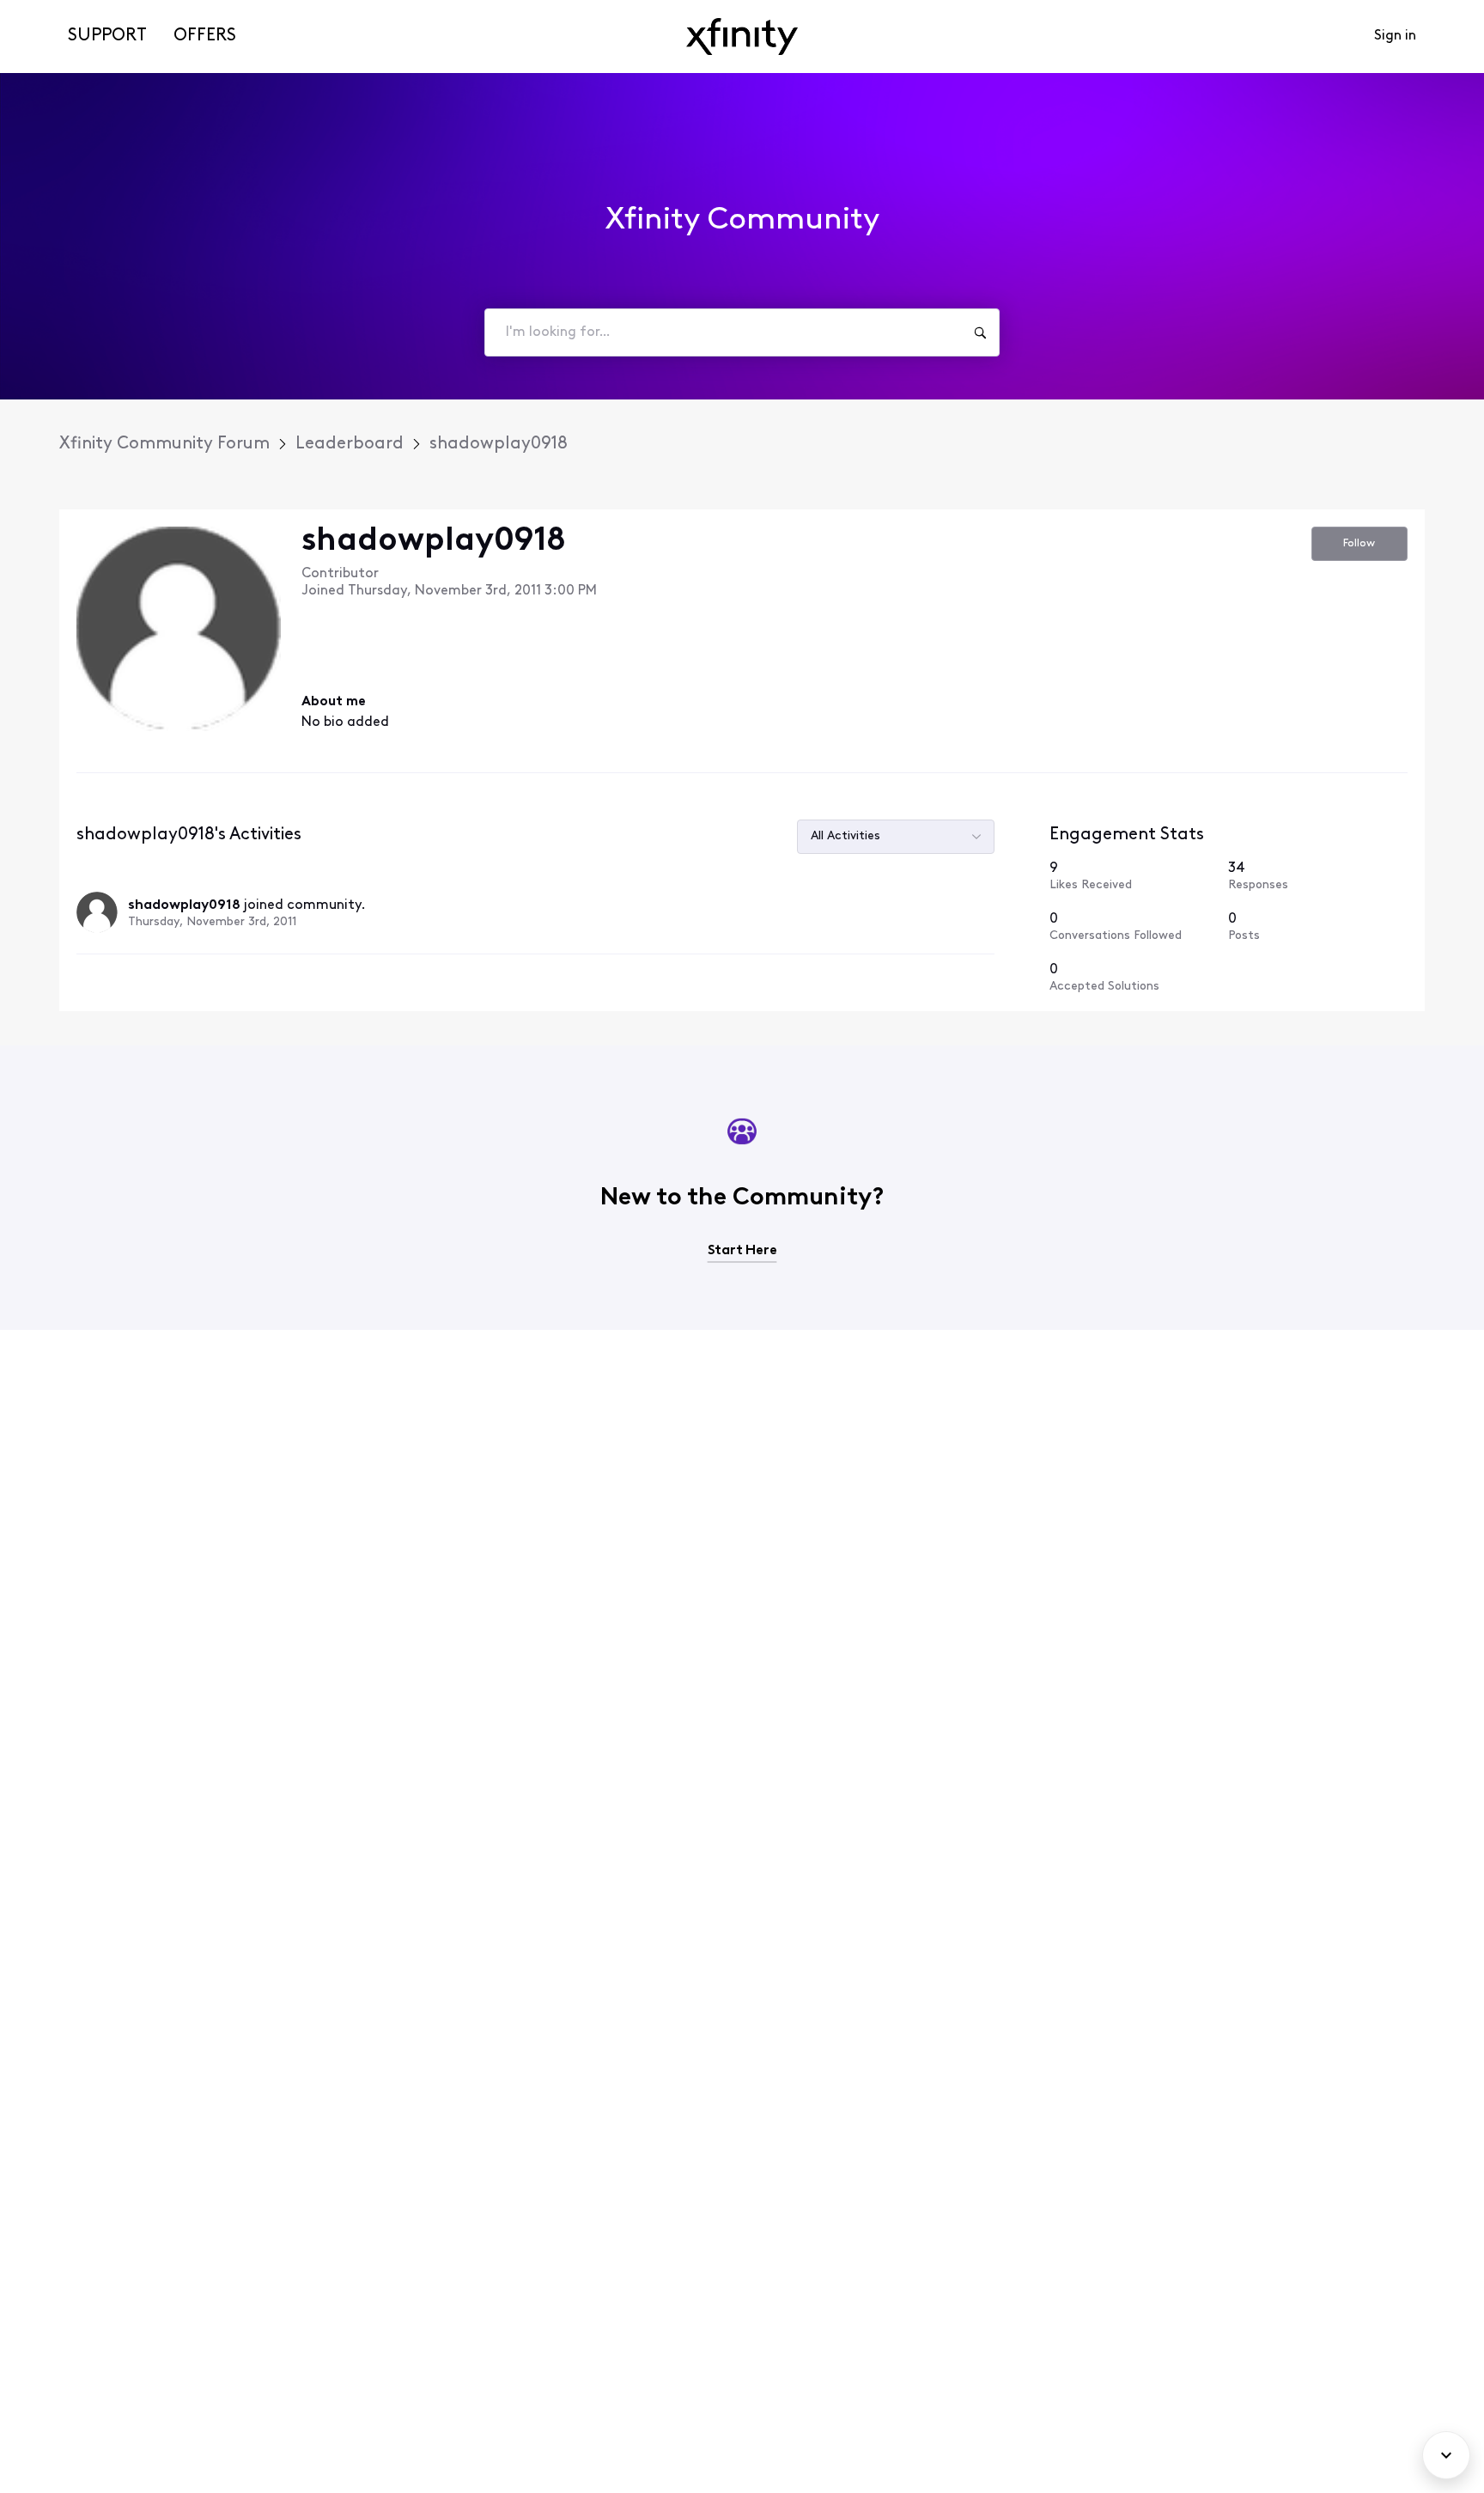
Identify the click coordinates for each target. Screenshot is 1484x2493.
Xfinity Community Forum (164, 444)
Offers (205, 36)
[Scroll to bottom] (1446, 2455)
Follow (1359, 543)
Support (107, 36)
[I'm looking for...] (980, 332)
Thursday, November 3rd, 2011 (212, 922)
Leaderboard (350, 444)
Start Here (742, 1251)
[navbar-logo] (742, 37)
